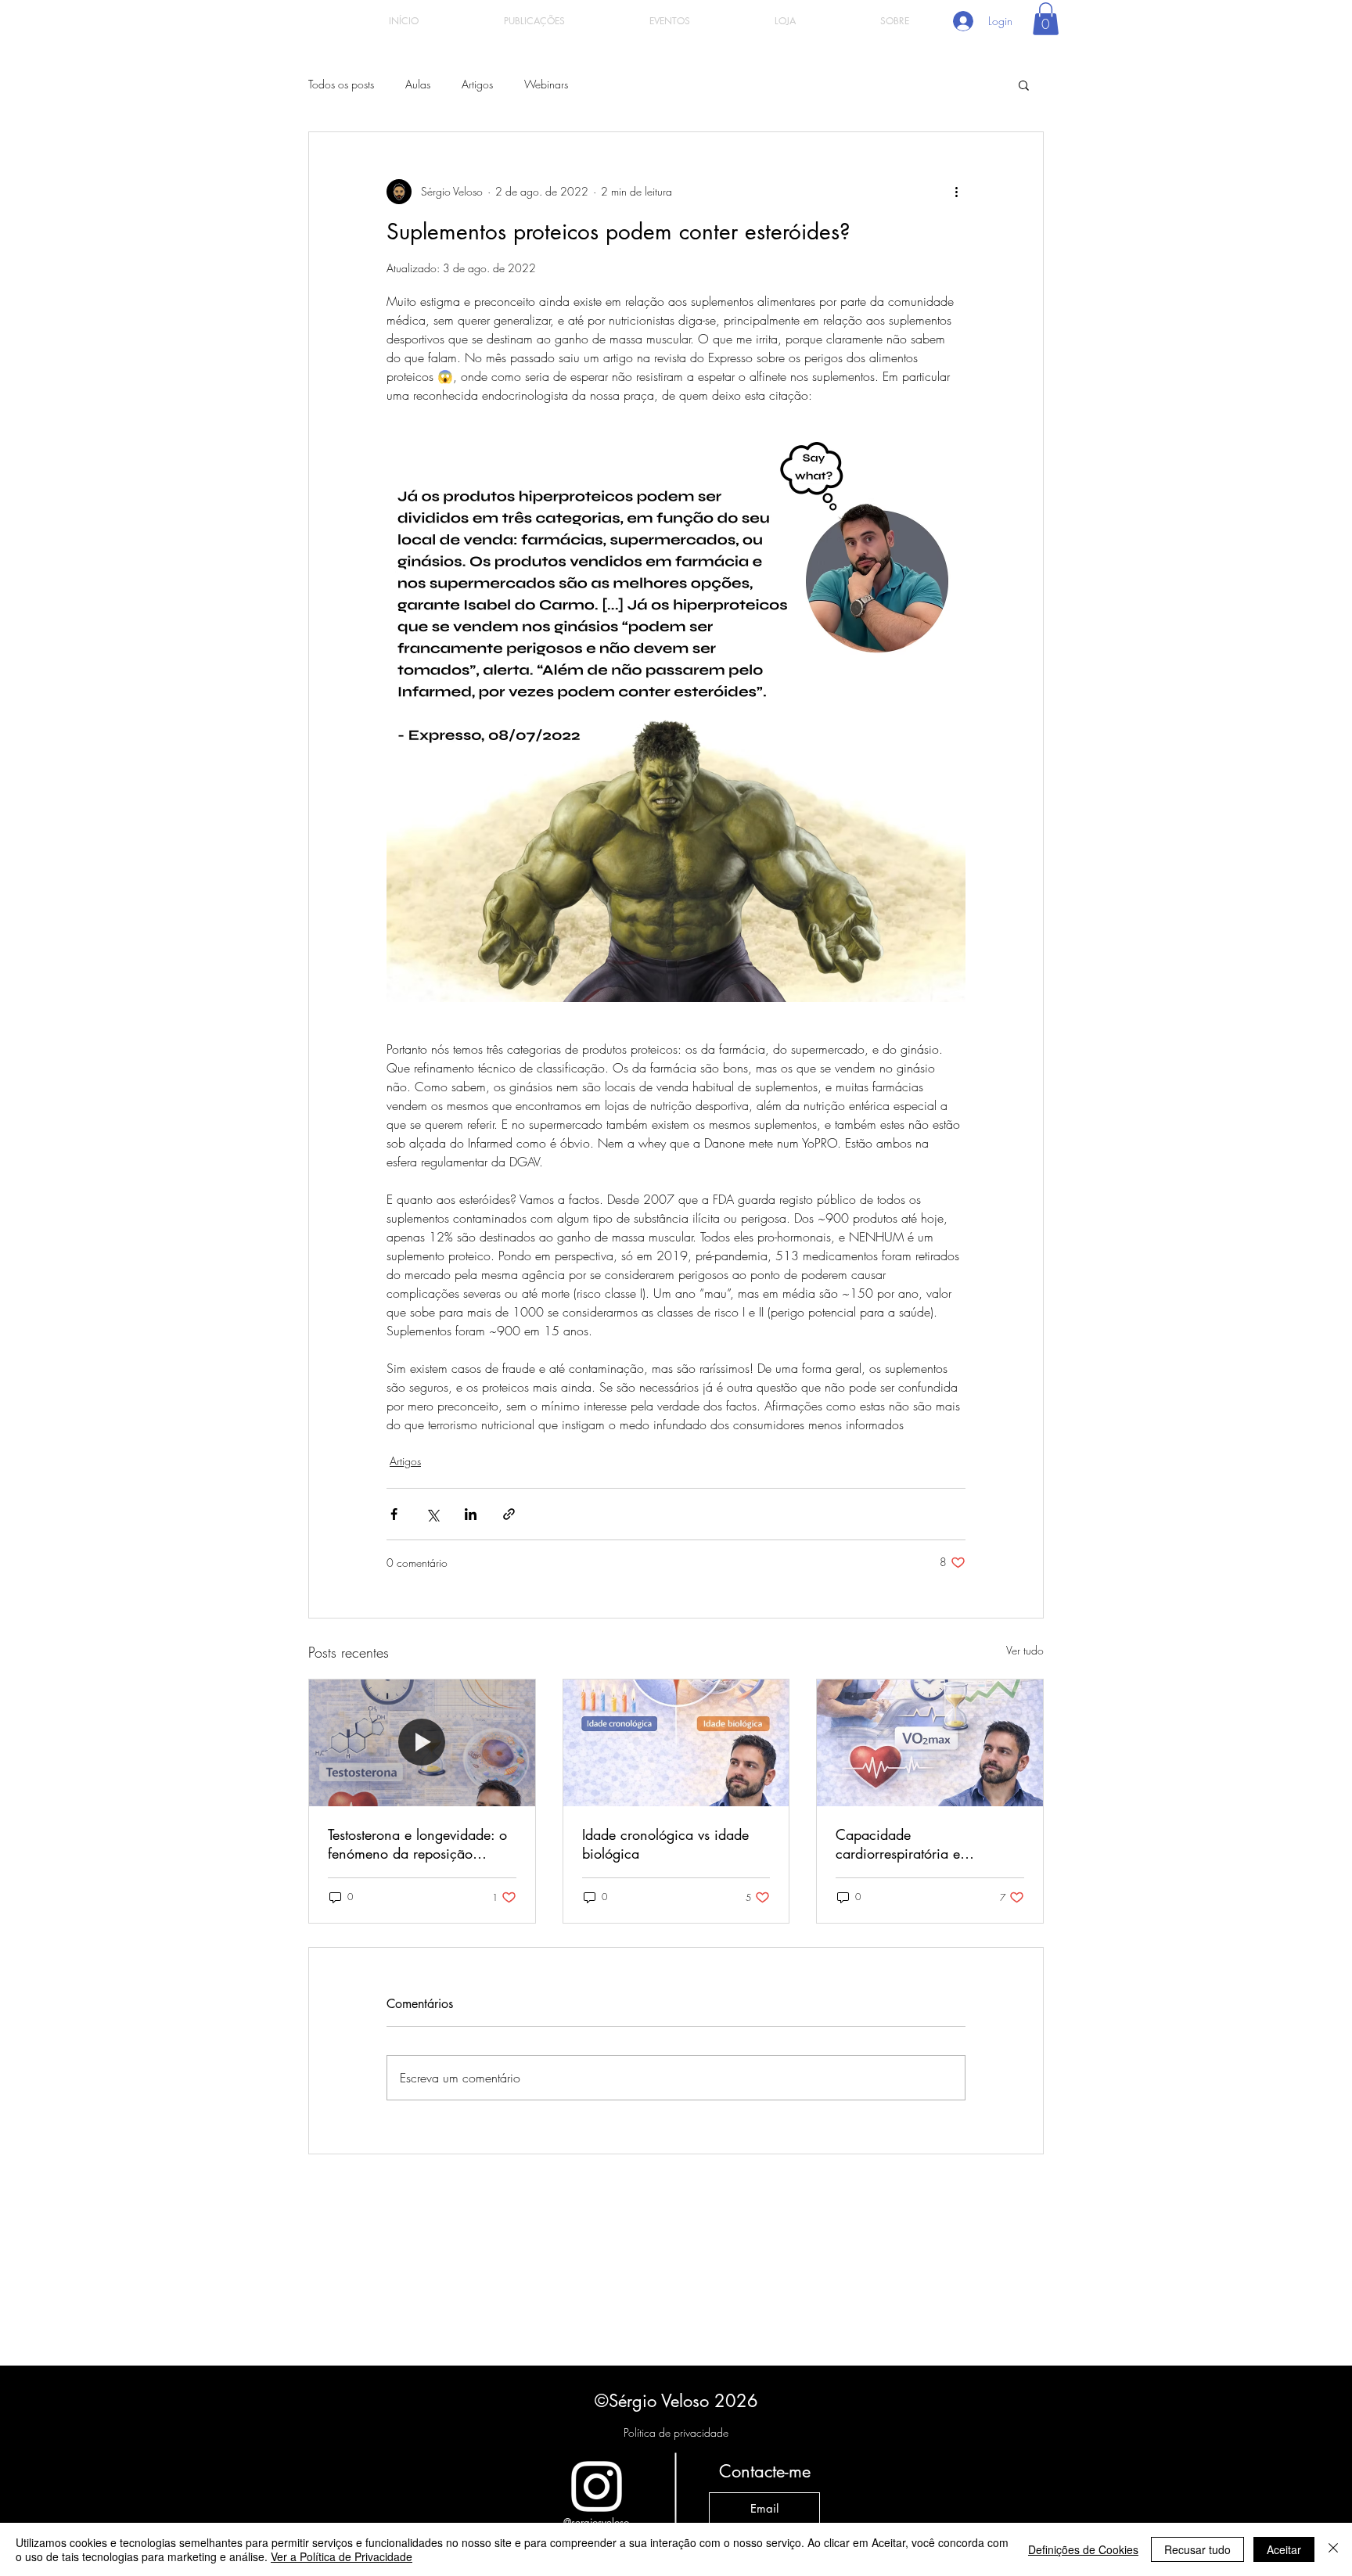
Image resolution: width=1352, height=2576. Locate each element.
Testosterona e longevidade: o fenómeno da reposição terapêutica (417, 1844)
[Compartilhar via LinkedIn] (471, 1514)
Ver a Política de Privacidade (342, 2556)
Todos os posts (341, 84)
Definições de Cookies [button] (1083, 2549)
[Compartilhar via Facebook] (394, 1514)
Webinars (546, 84)
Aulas (418, 84)
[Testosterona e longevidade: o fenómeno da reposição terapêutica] (422, 1743)
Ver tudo (1025, 1650)
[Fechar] (1333, 2549)
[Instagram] (597, 2486)
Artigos (477, 84)
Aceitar (1284, 2549)
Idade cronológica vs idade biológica (665, 1844)
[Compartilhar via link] (509, 1514)
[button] (1046, 19)
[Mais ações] (956, 192)
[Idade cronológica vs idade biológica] (676, 1743)
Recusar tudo (1197, 2549)
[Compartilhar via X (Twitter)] (432, 1514)
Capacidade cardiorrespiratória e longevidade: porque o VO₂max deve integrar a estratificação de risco (910, 1844)
